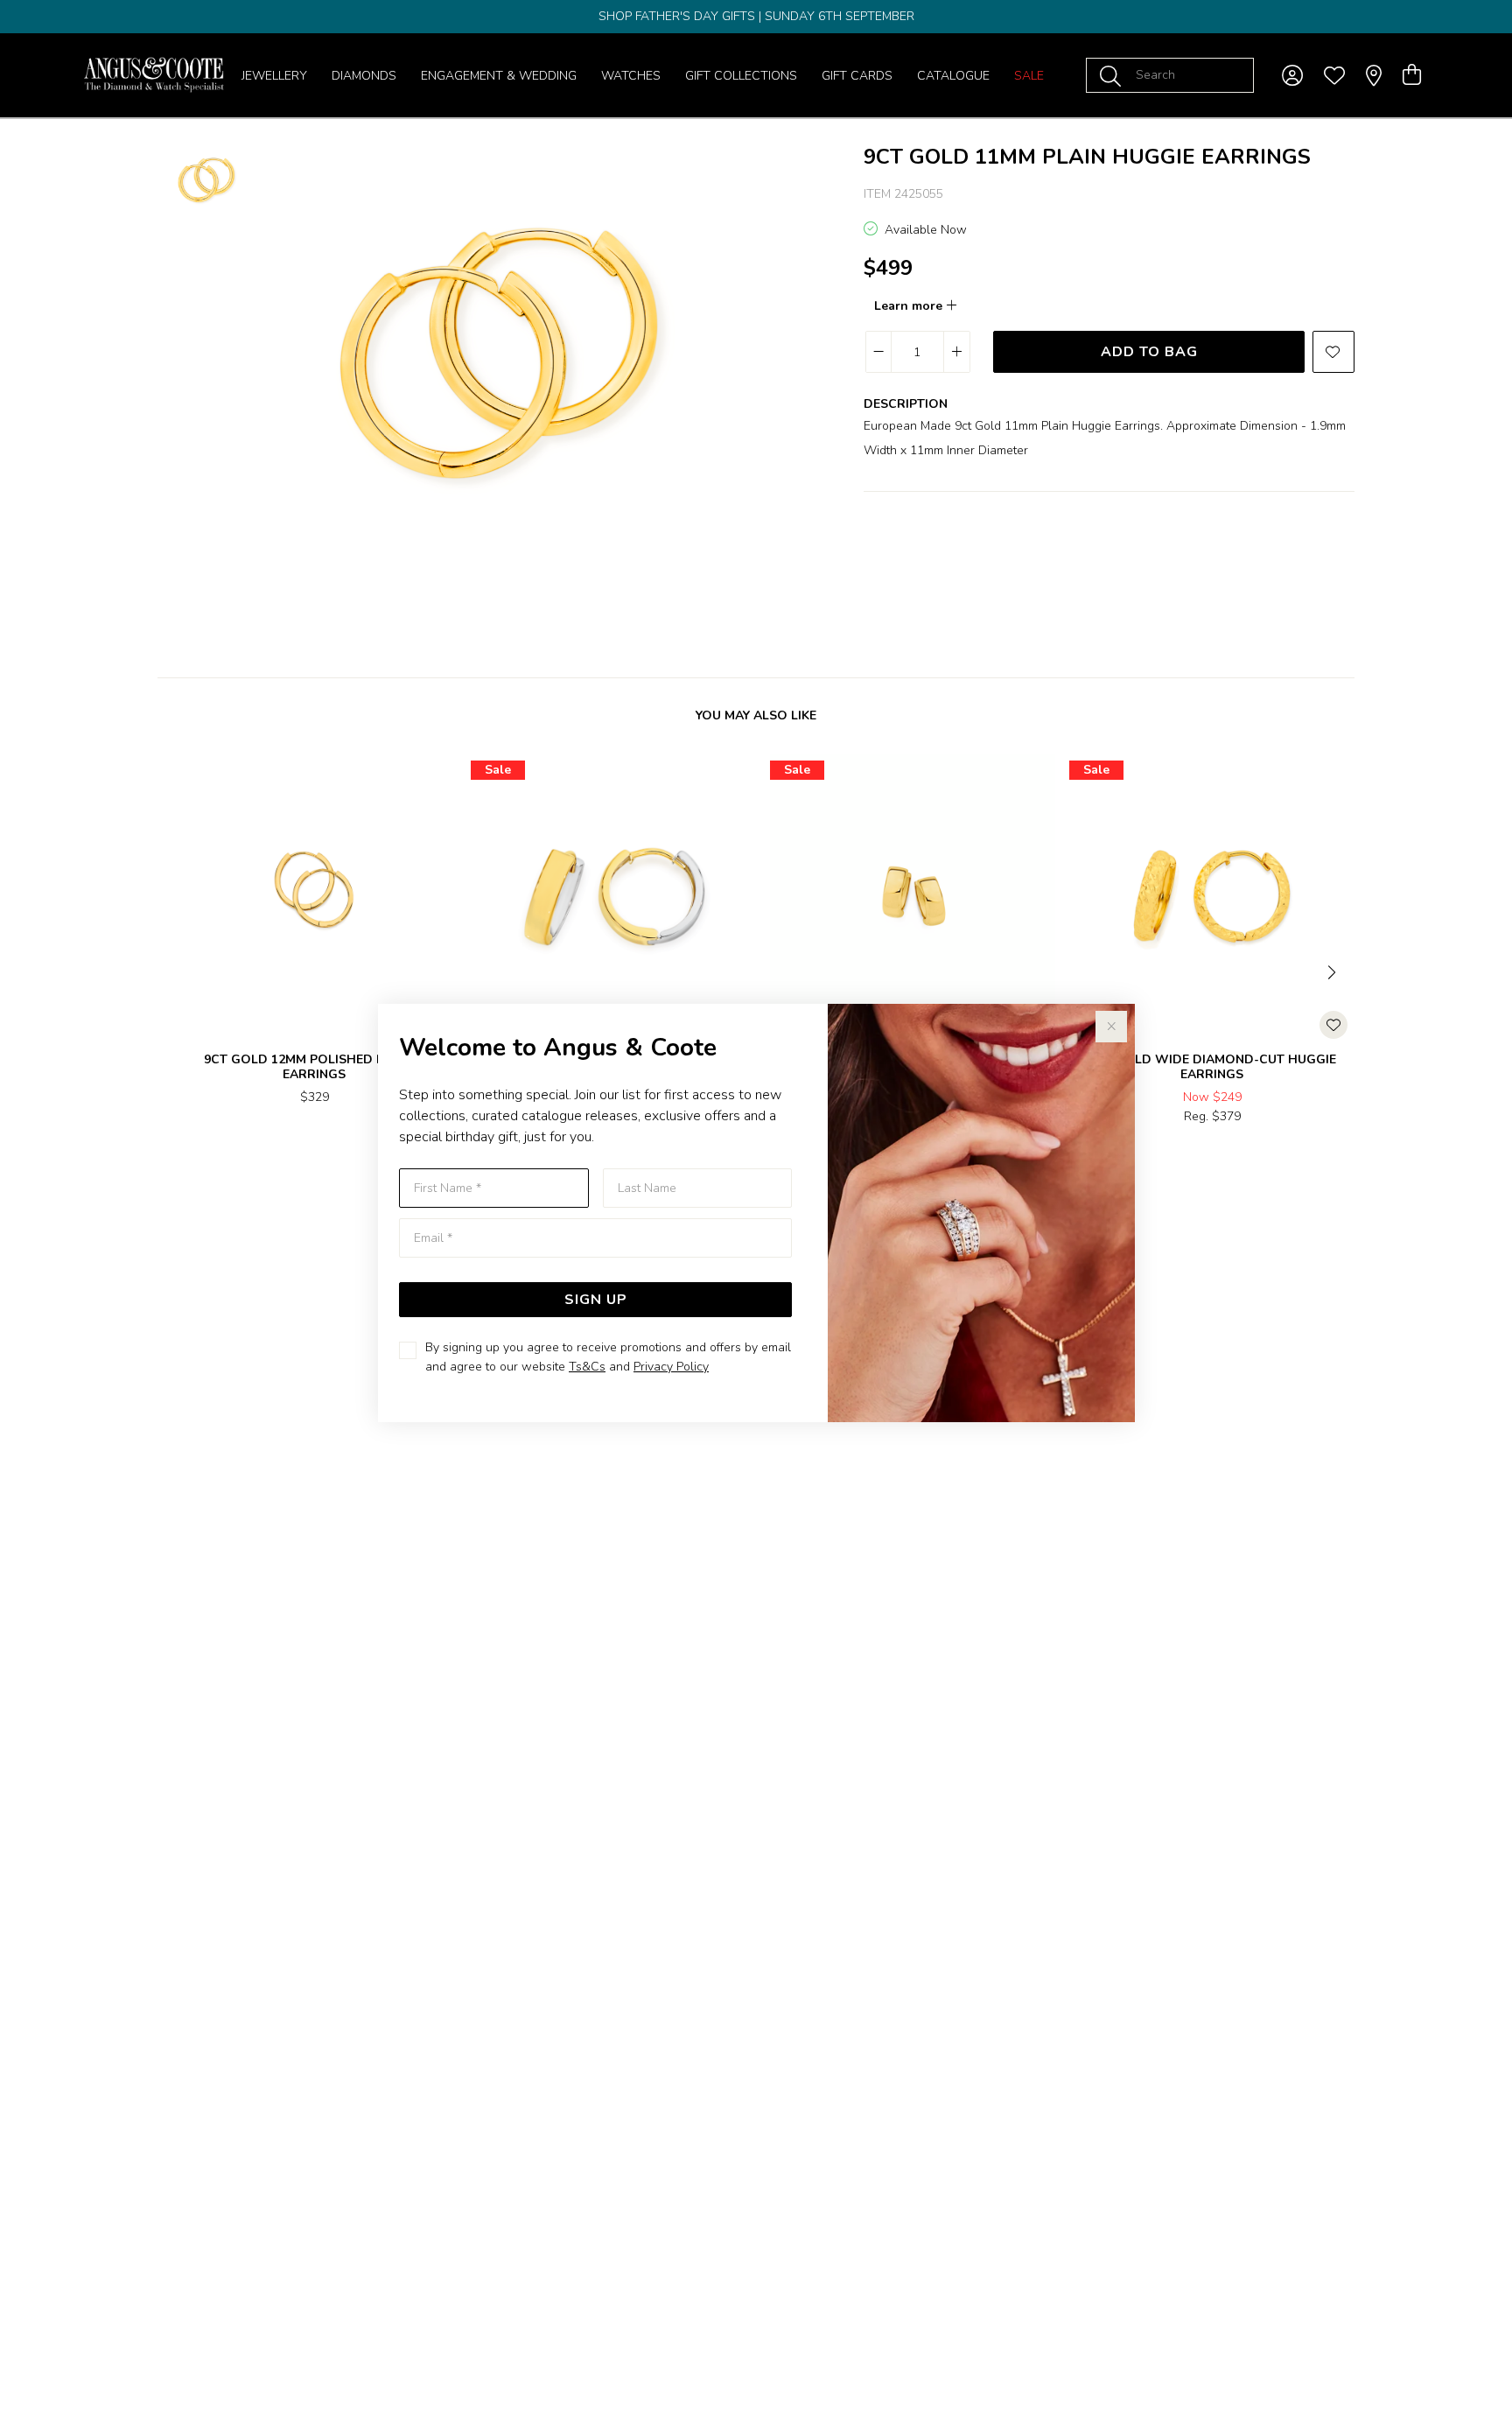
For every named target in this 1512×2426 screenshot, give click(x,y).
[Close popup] (1111, 1027)
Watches (631, 76)
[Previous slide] (178, 971)
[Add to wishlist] (1333, 352)
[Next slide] (1333, 971)
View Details (241, 1154)
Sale (1029, 76)
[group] (756, 17)
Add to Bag (1149, 352)
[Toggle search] (1114, 75)
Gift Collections (741, 76)
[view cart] (1412, 75)
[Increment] (956, 352)
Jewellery (274, 76)
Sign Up (596, 1300)
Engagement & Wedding (499, 76)
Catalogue (953, 76)
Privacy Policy (671, 1367)
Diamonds (364, 76)
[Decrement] (879, 352)
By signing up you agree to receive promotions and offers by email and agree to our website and (608, 1357)
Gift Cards (857, 76)
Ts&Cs (587, 1367)
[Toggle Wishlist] (1333, 1025)
